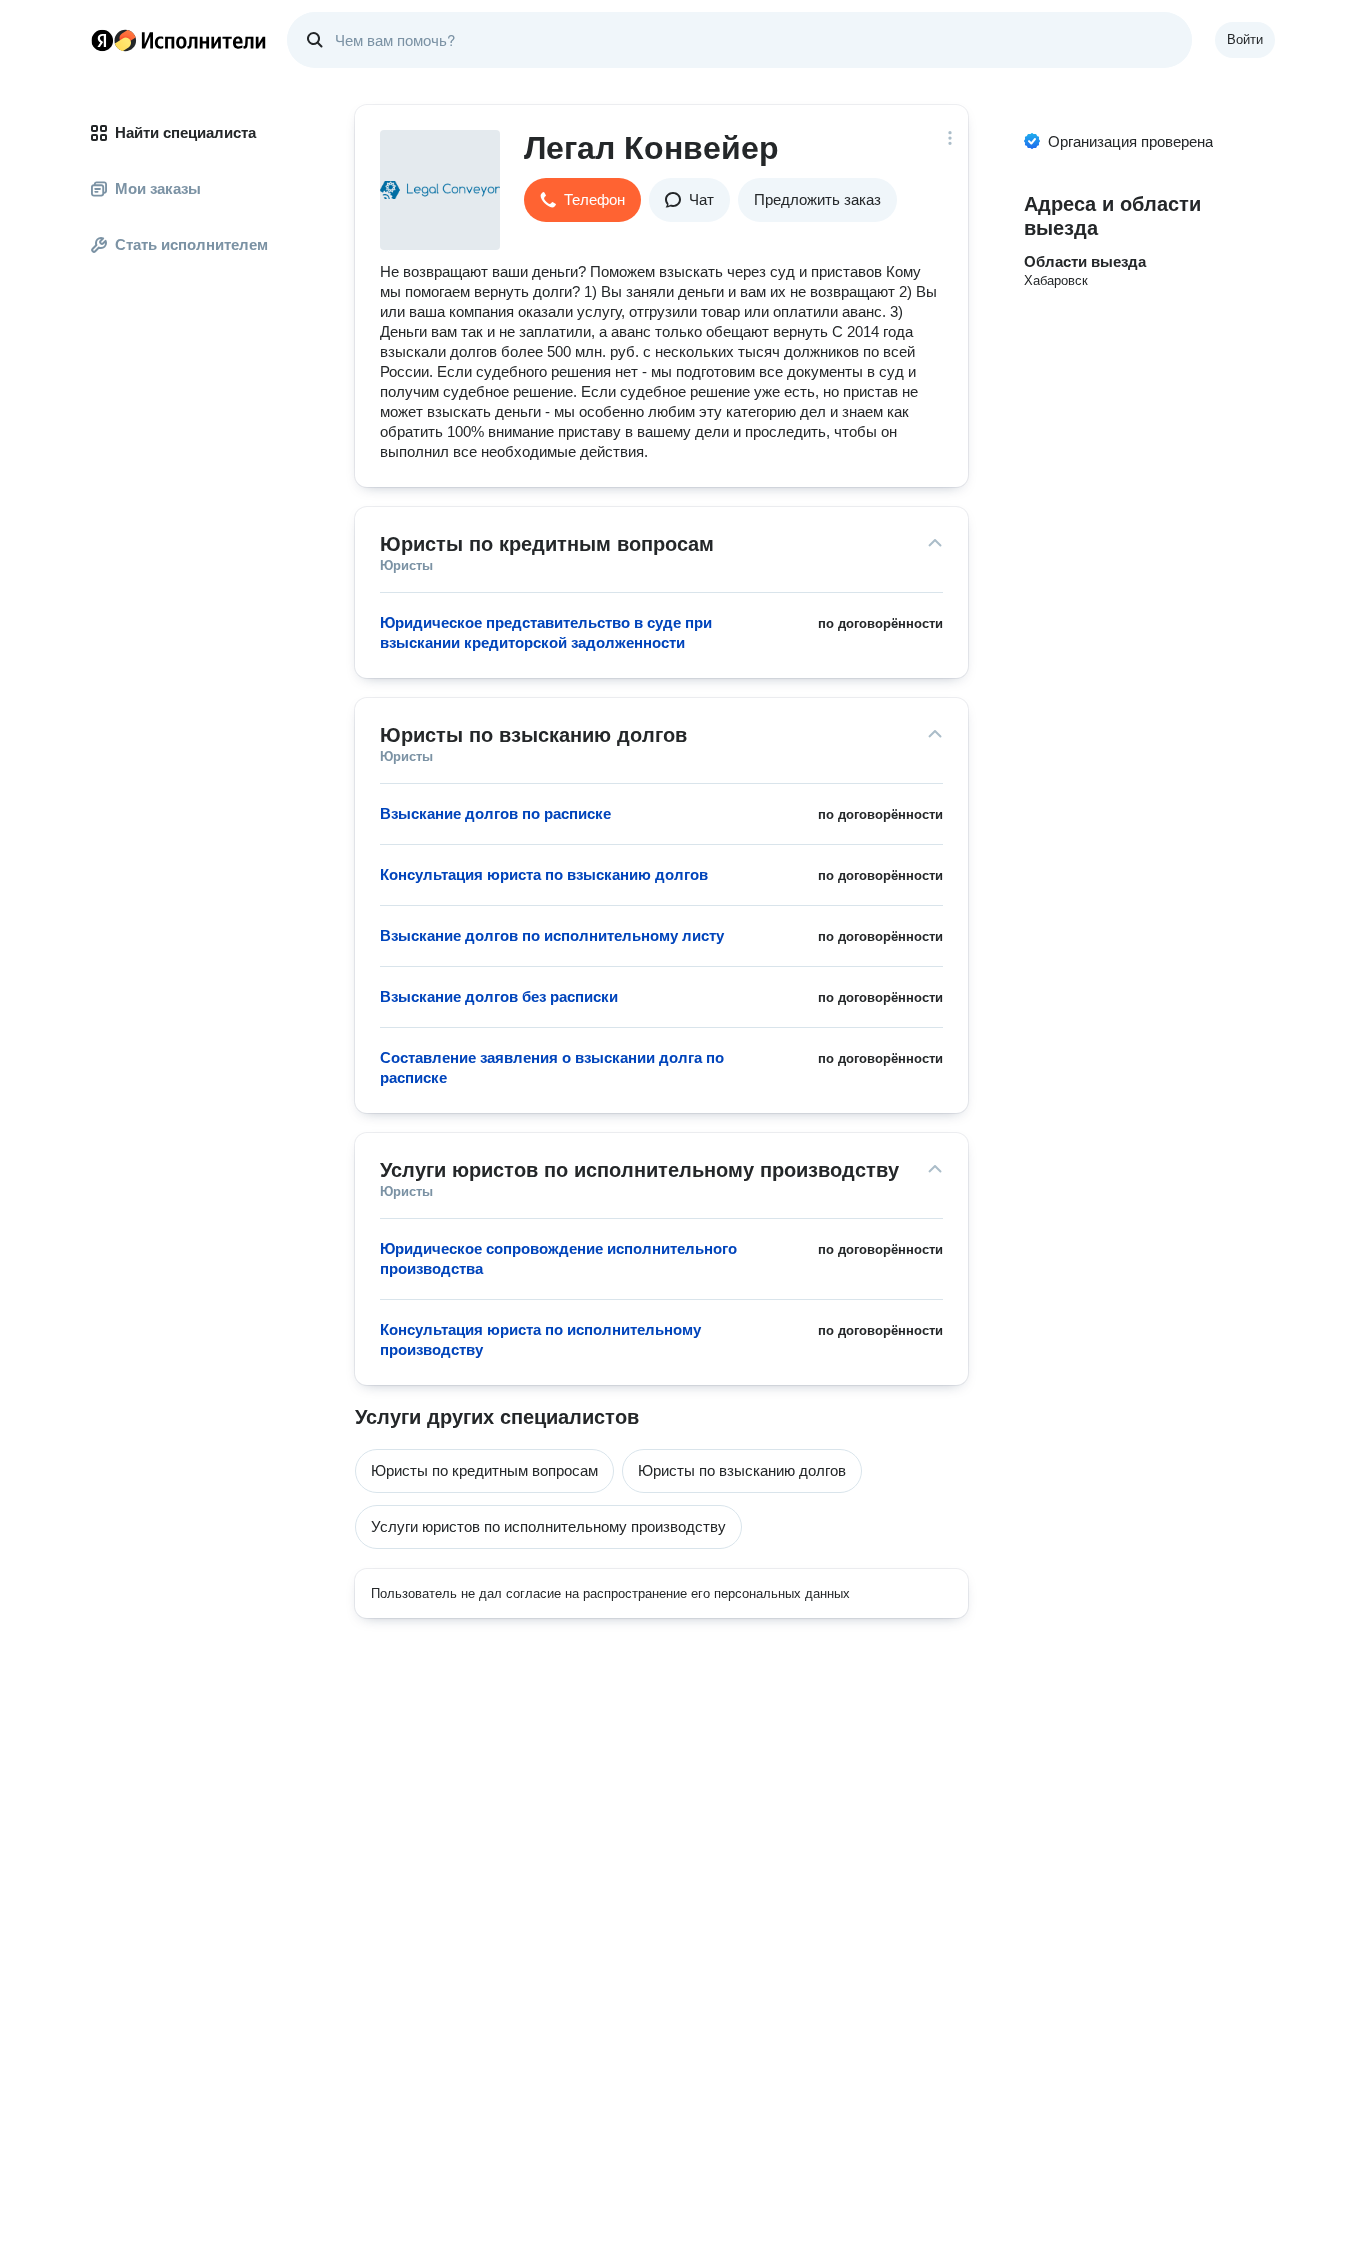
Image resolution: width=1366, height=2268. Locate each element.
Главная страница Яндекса (102, 40)
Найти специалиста (185, 132)
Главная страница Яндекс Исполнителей (179, 40)
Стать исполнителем (191, 244)
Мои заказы (158, 188)
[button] (582, 200)
